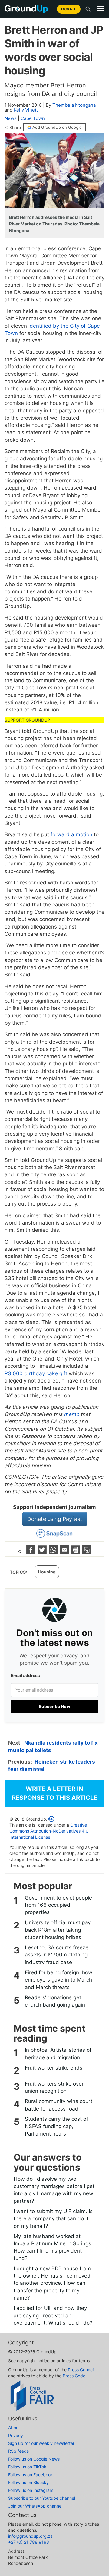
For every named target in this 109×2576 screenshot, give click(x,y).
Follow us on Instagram (31, 2490)
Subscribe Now (54, 1706)
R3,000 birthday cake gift (36, 1373)
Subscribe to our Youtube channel (42, 2498)
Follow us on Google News (34, 2459)
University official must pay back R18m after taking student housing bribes (58, 1930)
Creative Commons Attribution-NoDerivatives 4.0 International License (49, 1831)
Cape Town (33, 118)
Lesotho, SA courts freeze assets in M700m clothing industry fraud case (57, 1955)
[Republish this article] (87, 1552)
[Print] (76, 1552)
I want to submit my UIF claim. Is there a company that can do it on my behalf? (53, 2219)
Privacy (16, 2435)
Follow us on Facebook (31, 2475)
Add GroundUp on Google (57, 127)
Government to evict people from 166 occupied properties (58, 1905)
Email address (25, 1675)
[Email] (65, 1552)
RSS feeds (18, 2451)
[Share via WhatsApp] (54, 1552)
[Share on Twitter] (43, 1552)
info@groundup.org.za (30, 2536)
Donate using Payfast (55, 1519)
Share (15, 128)
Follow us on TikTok (27, 2467)
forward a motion (71, 834)
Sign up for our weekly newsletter (41, 2443)
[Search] (88, 9)
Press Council (81, 2370)
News (11, 118)
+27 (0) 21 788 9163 (29, 2542)
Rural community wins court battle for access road (59, 2105)
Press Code (74, 2376)
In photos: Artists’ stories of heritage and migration (58, 2054)
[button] (101, 9)
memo (71, 1414)
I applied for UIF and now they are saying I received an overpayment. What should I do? (53, 2315)
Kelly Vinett (26, 110)
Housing (47, 1572)
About (14, 2428)
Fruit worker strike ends (54, 2068)
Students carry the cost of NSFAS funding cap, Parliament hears (56, 2126)
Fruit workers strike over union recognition (54, 2087)
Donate (69, 9)
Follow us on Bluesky (28, 2482)
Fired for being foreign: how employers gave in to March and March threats (59, 1980)
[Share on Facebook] (32, 1552)
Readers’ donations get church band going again (55, 2001)
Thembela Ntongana (74, 105)
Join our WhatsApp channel (35, 2506)
